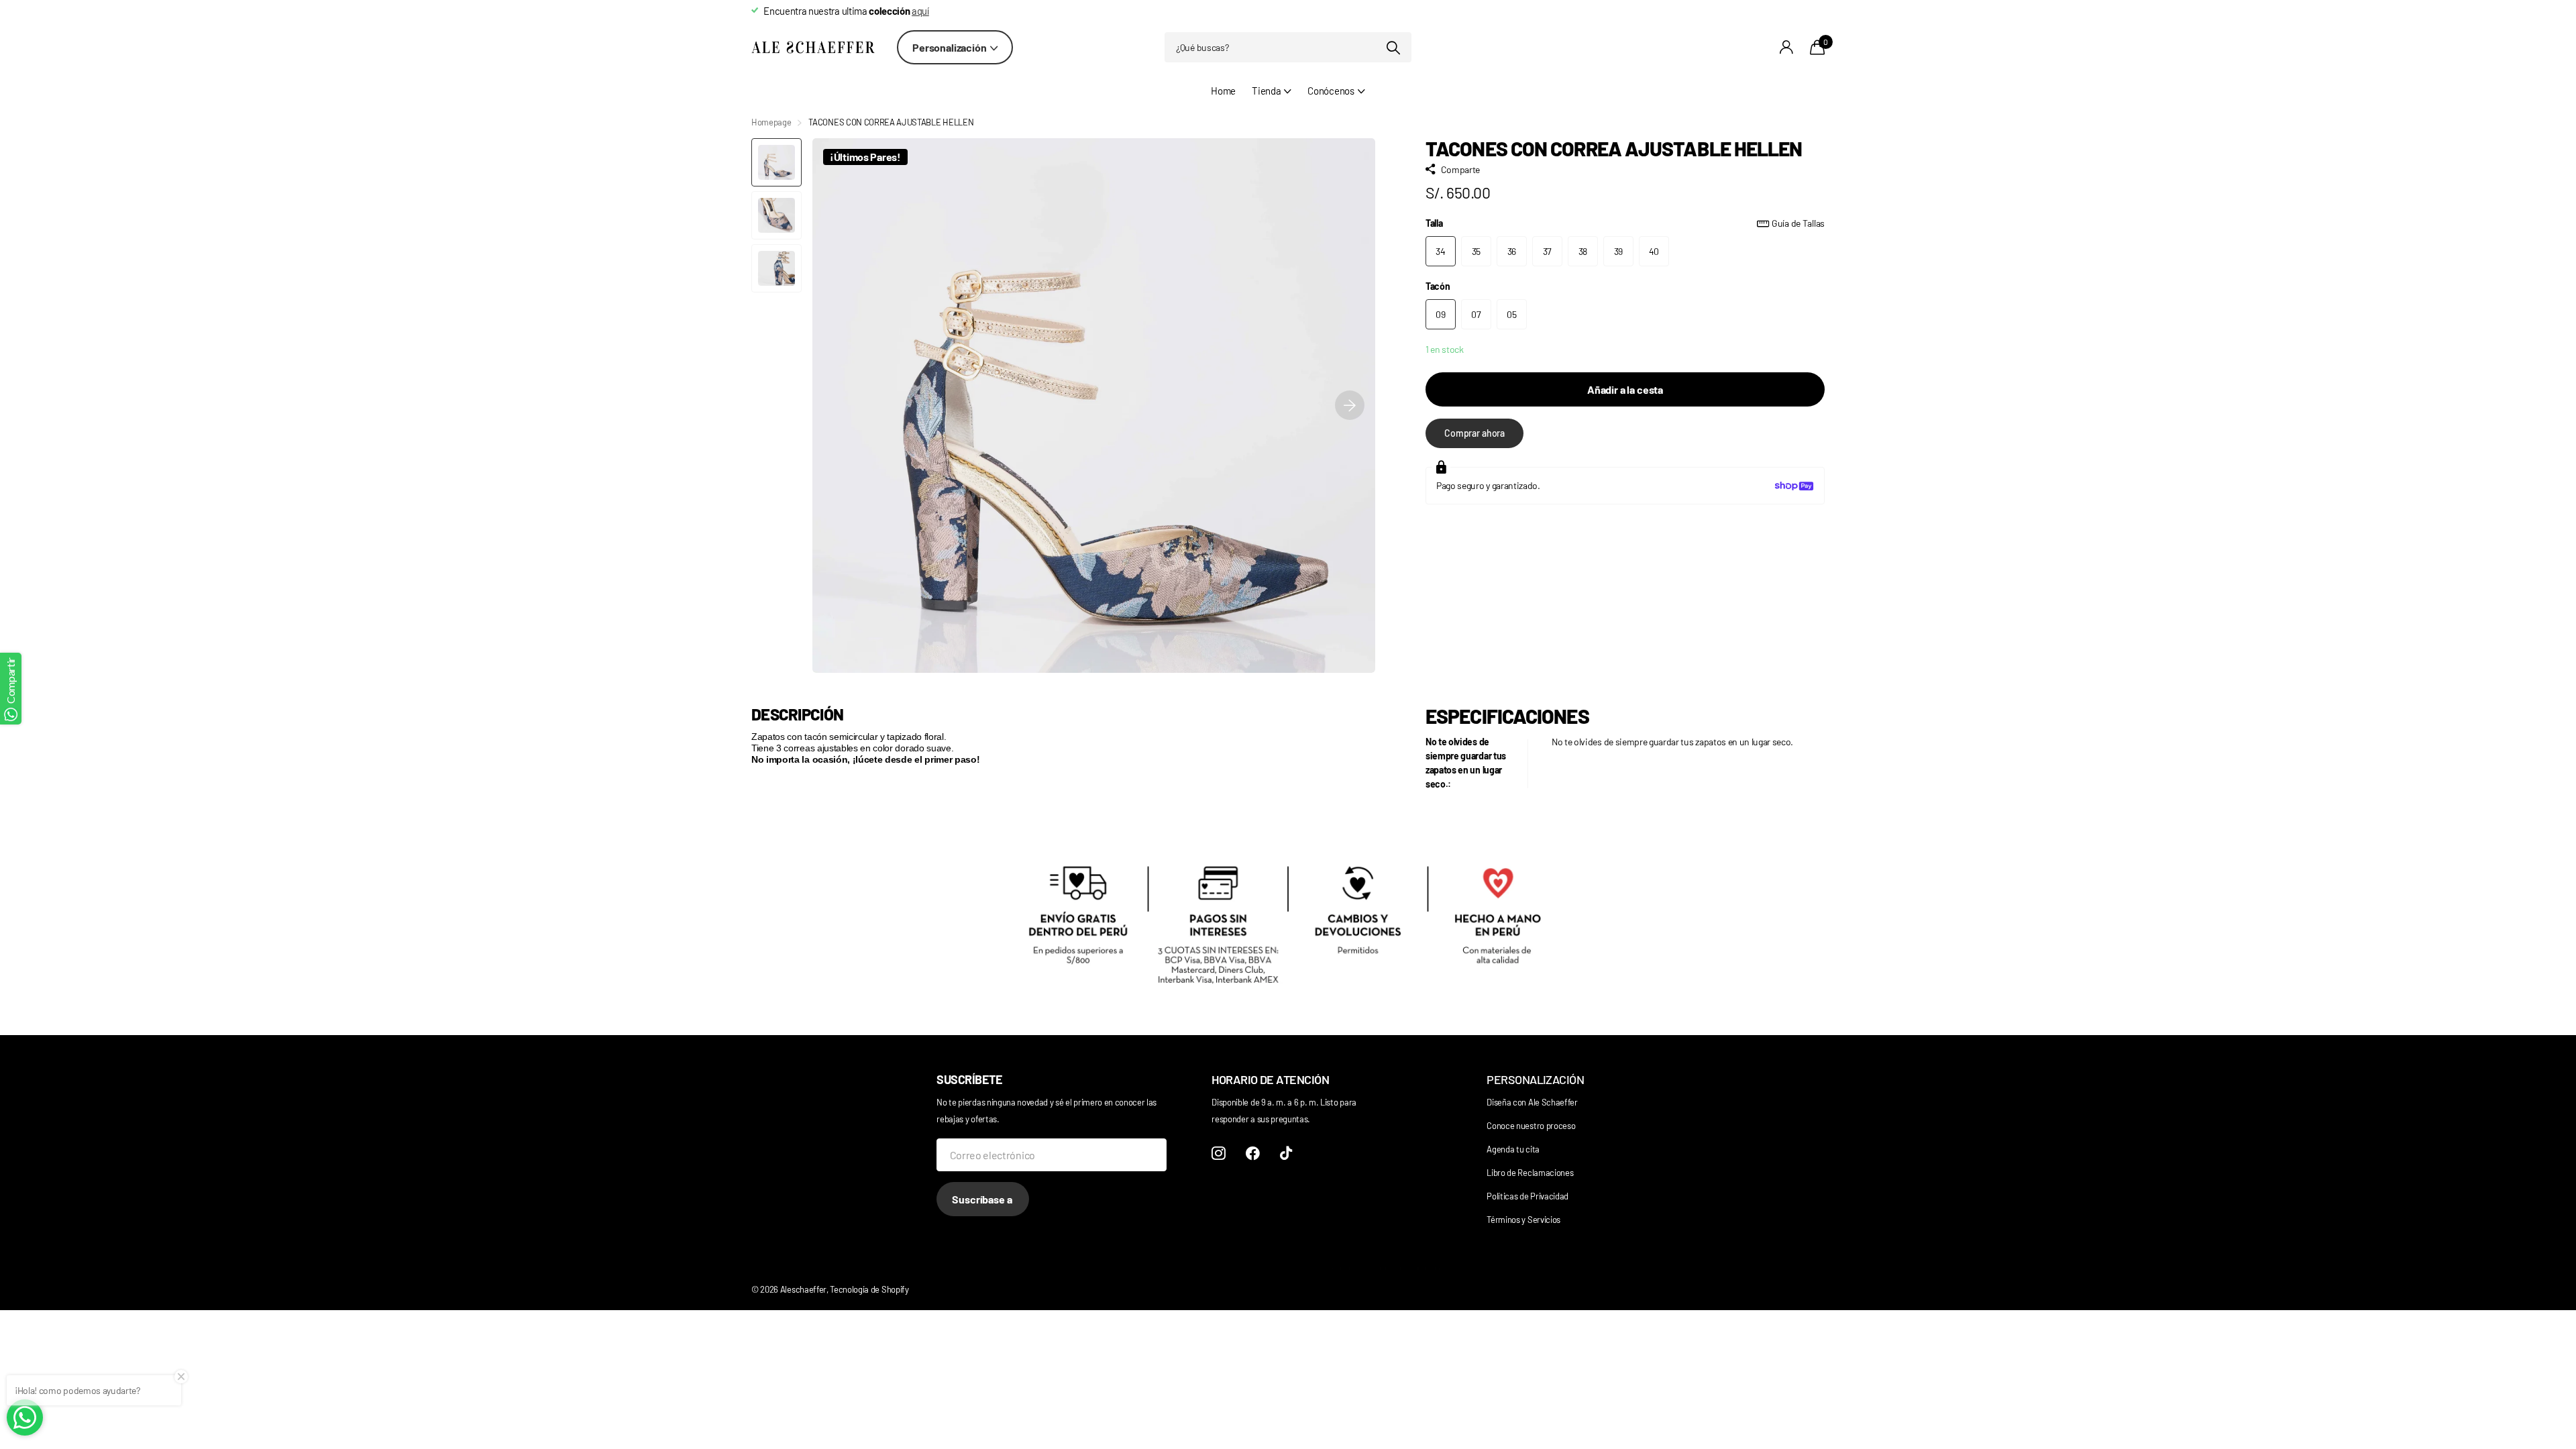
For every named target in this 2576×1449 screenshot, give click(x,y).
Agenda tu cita (1513, 1149)
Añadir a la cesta (1625, 389)
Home (1223, 91)
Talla (1625, 223)
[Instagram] (1219, 1153)
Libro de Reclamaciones (1530, 1173)
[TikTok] (1286, 1153)
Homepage (771, 122)
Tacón (1438, 286)
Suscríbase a (983, 1199)
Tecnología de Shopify (869, 1289)
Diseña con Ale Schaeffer (1532, 1102)
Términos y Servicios (1523, 1220)
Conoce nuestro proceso (1531, 1126)
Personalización (950, 47)
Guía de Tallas (1798, 223)
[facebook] (1253, 1153)
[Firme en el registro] (1787, 47)
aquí (920, 11)
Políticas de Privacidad (1527, 1196)
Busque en (1393, 47)
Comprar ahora (1474, 433)
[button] (1350, 406)
